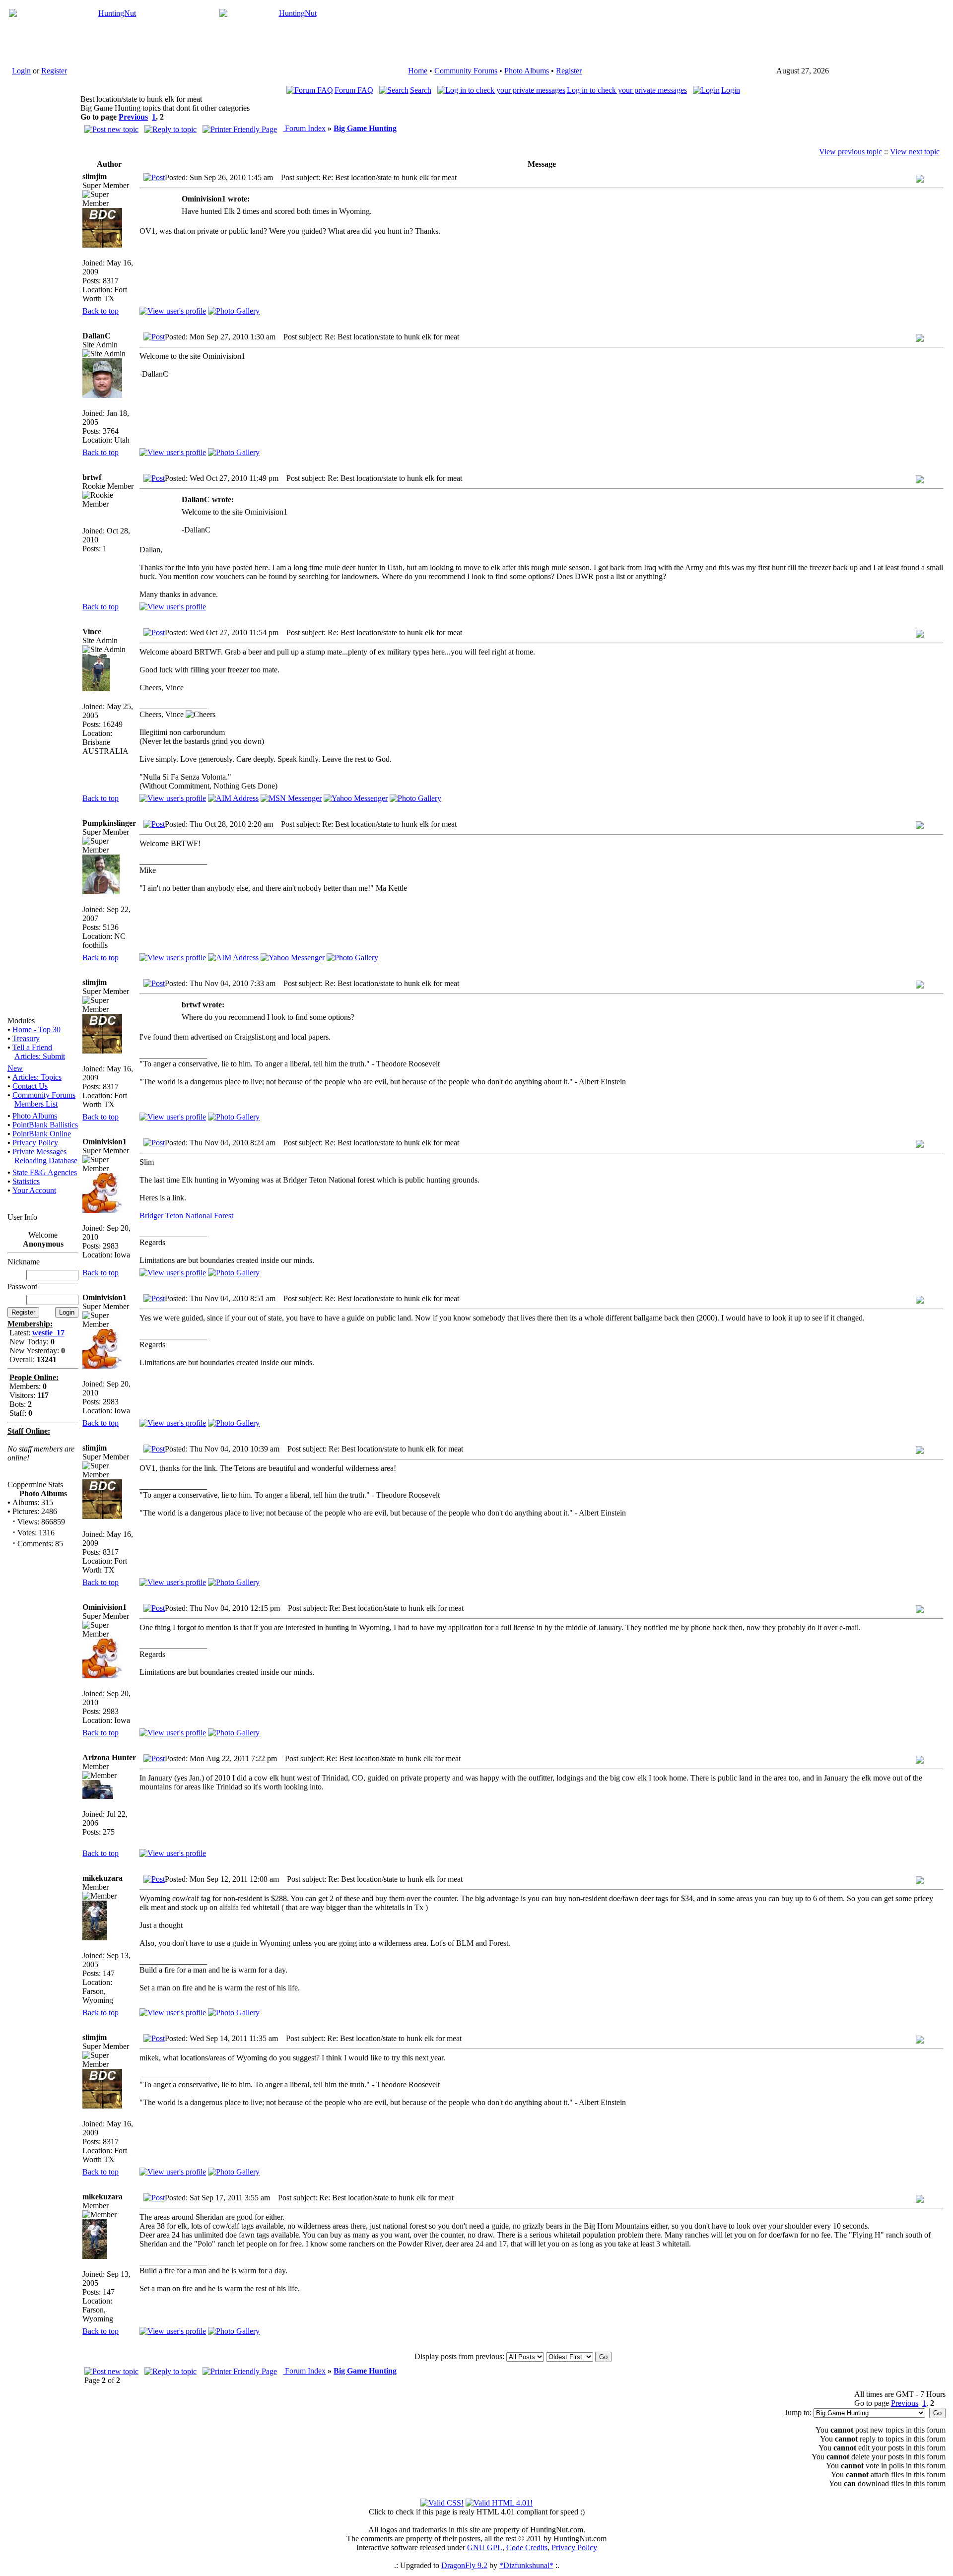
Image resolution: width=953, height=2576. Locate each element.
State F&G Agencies (45, 1172)
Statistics (26, 1181)
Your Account (34, 1190)
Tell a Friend (32, 1047)
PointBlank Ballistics (45, 1125)
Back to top (101, 311)
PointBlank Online (42, 1134)
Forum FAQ (354, 90)
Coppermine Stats (35, 1485)
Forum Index (304, 128)
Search (421, 90)
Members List (36, 1104)
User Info (22, 1217)
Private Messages (39, 1152)
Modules (21, 1021)
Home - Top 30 (36, 1029)
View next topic (915, 152)
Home (418, 71)
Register (54, 71)
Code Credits (527, 2547)
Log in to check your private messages (627, 90)
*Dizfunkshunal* (526, 2565)
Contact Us (30, 1086)
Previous (133, 117)
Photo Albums (527, 71)
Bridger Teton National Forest (186, 1216)
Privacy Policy (35, 1143)
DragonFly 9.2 (464, 2565)
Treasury (26, 1038)
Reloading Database (46, 1160)
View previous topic (851, 152)
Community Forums (466, 71)
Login (21, 71)
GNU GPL (485, 2547)
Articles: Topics (37, 1077)
